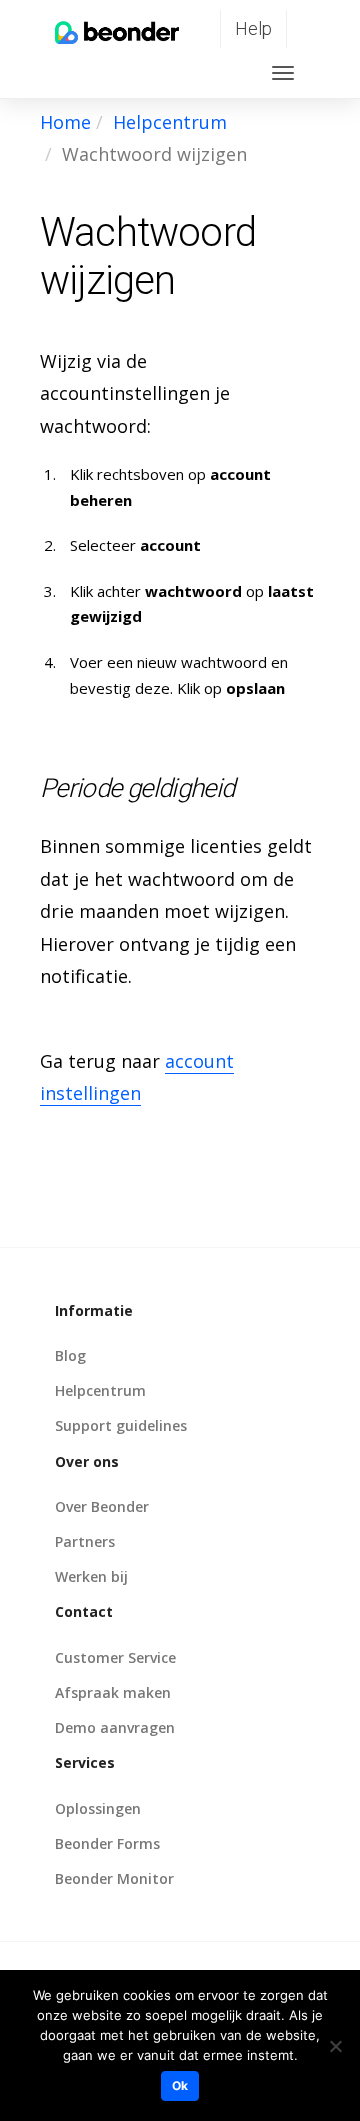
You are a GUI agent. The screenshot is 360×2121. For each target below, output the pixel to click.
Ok (180, 2085)
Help (253, 28)
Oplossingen (98, 1808)
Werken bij (91, 1576)
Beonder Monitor (114, 1878)
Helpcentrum (170, 122)
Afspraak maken (113, 1692)
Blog (70, 1355)
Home (65, 122)
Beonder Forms (107, 1843)
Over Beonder (102, 1506)
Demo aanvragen (115, 1727)
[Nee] (335, 2046)
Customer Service (115, 1657)
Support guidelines (121, 1425)
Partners (85, 1541)
